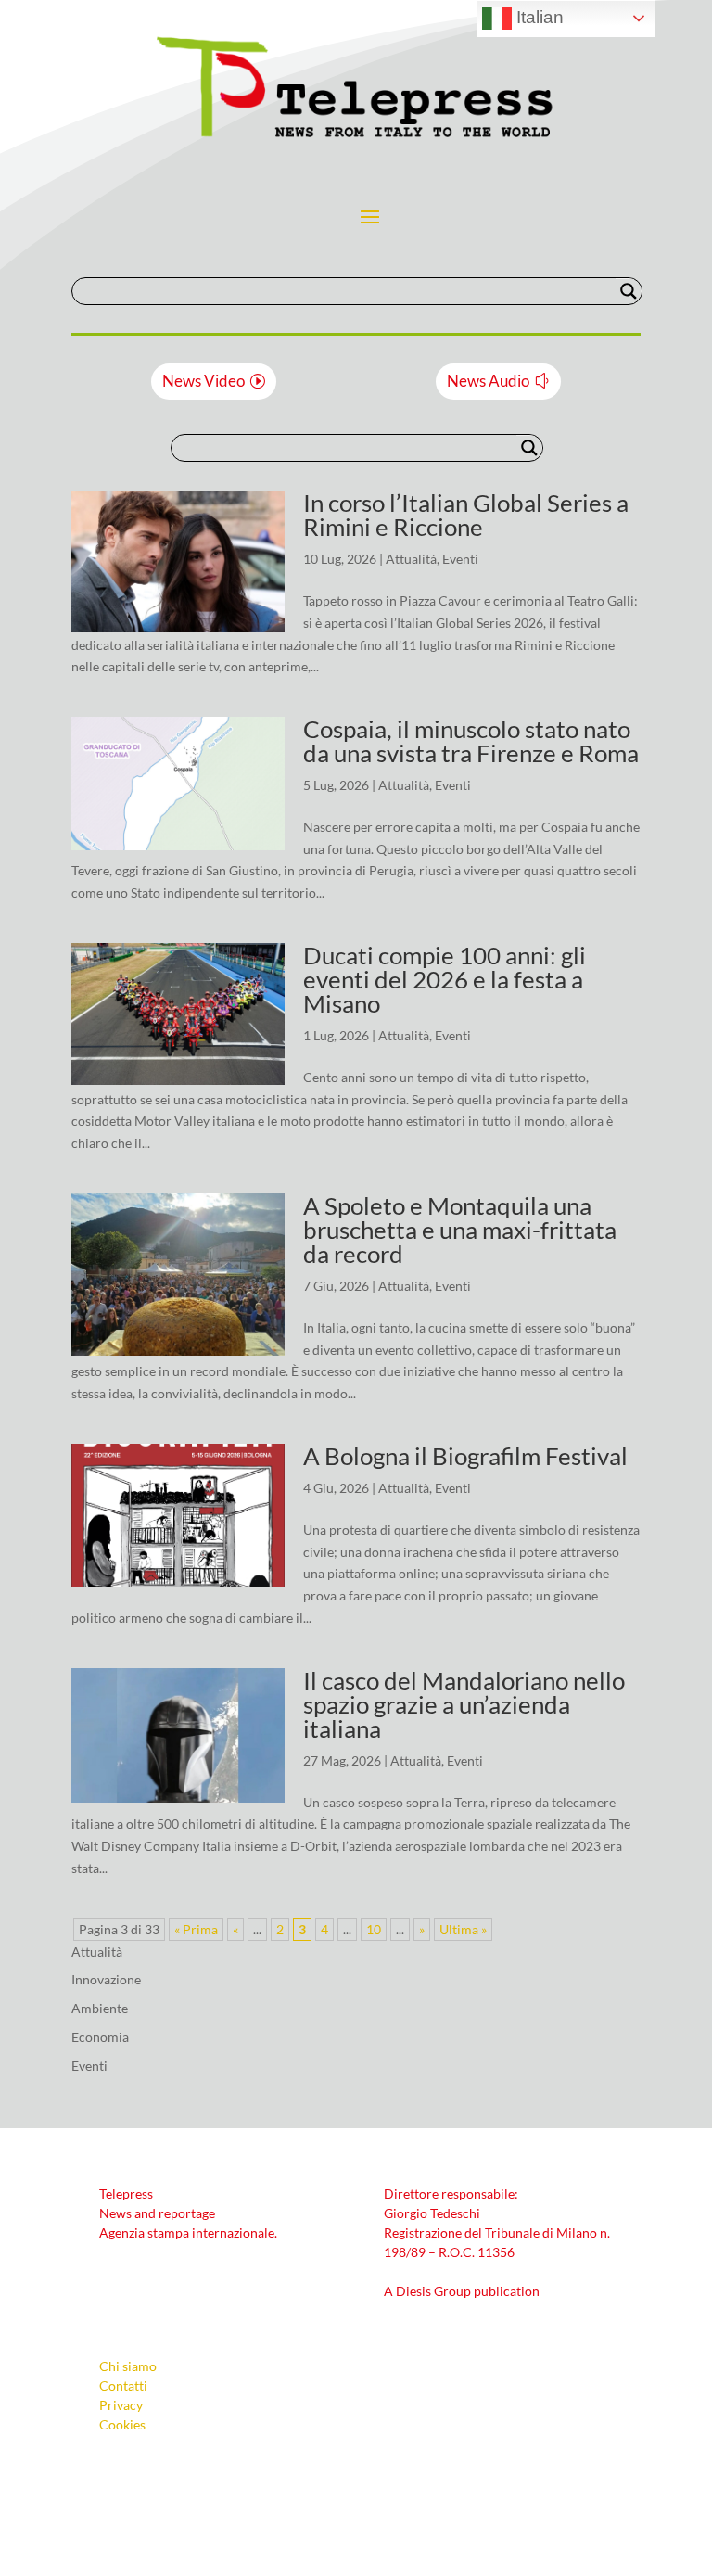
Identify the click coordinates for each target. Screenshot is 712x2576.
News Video (203, 381)
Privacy (121, 2405)
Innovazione (106, 1979)
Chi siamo (128, 2366)
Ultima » (463, 1929)
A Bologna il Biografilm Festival (465, 1456)
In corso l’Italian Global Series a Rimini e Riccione (466, 515)
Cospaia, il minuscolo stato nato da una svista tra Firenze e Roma (471, 741)
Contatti (123, 2385)
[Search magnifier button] (629, 291)
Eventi (460, 559)
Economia (100, 2037)
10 (374, 1929)
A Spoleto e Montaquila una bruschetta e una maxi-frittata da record (460, 1230)
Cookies (122, 2424)
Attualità (411, 559)
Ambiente (100, 2008)
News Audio (488, 381)
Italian (538, 17)
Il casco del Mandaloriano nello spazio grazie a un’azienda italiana (464, 1704)
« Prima (196, 1929)
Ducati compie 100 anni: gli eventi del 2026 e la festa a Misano (445, 979)
